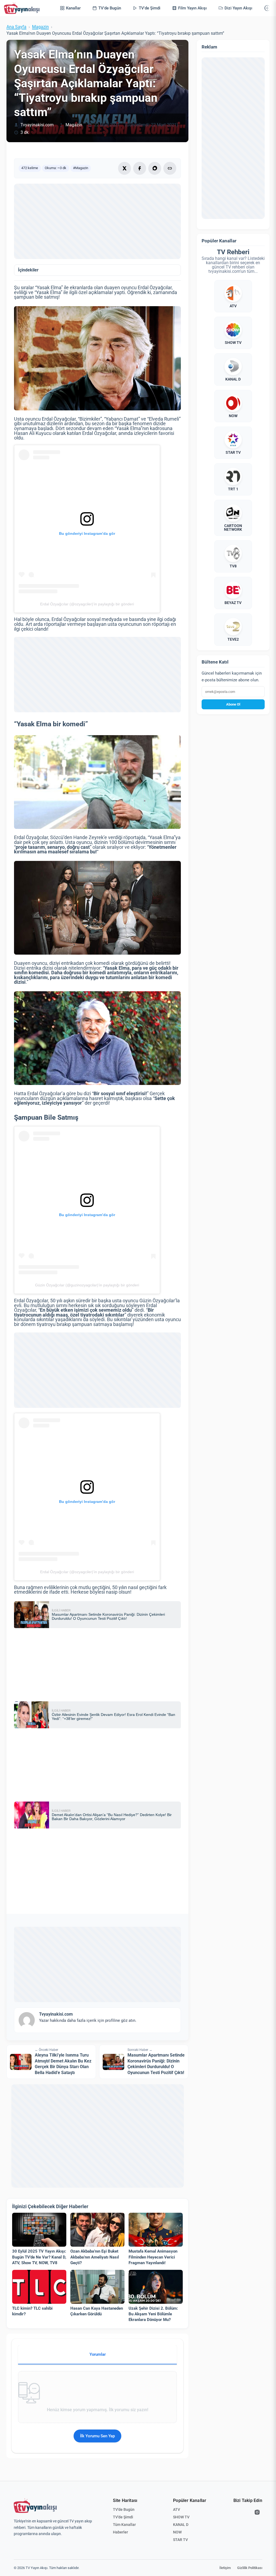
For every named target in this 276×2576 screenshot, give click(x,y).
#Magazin (81, 168)
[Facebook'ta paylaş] (140, 168)
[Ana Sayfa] (23, 8)
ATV (177, 2509)
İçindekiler (28, 270)
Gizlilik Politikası (250, 2568)
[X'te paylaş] (125, 168)
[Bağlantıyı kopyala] (170, 168)
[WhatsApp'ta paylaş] (155, 168)
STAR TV (180, 2540)
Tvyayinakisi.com (37, 125)
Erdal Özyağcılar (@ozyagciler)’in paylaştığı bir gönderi (87, 604)
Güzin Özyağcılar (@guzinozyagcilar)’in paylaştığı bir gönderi (87, 1285)
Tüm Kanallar (124, 2525)
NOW (177, 2532)
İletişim (225, 2568)
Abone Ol (233, 704)
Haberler (120, 2532)
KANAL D (181, 2525)
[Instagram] (257, 2512)
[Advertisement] (97, 221)
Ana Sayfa (16, 27)
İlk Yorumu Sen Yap (97, 2436)
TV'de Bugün (124, 2509)
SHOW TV (181, 2517)
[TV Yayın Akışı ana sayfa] (35, 2506)
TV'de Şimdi (123, 2517)
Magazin (40, 27)
